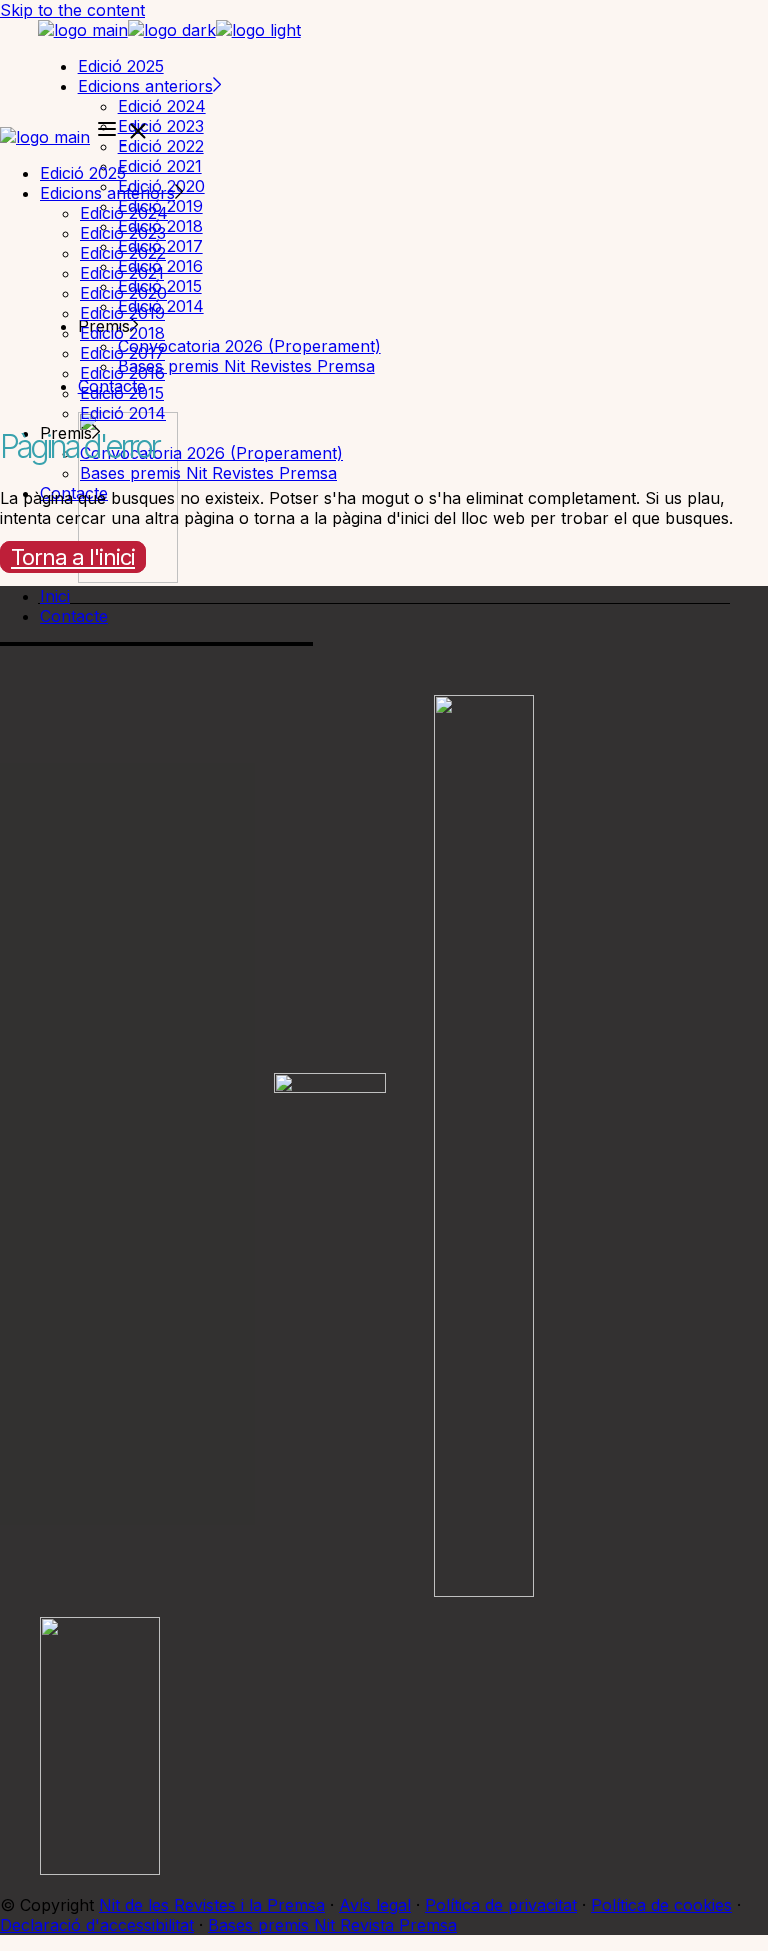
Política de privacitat (501, 1905)
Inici (55, 596)
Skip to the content (72, 10)
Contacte (74, 616)
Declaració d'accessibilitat (97, 1925)
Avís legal (375, 1905)
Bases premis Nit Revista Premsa (332, 1925)
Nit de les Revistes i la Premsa (212, 1905)
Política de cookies (661, 1905)
